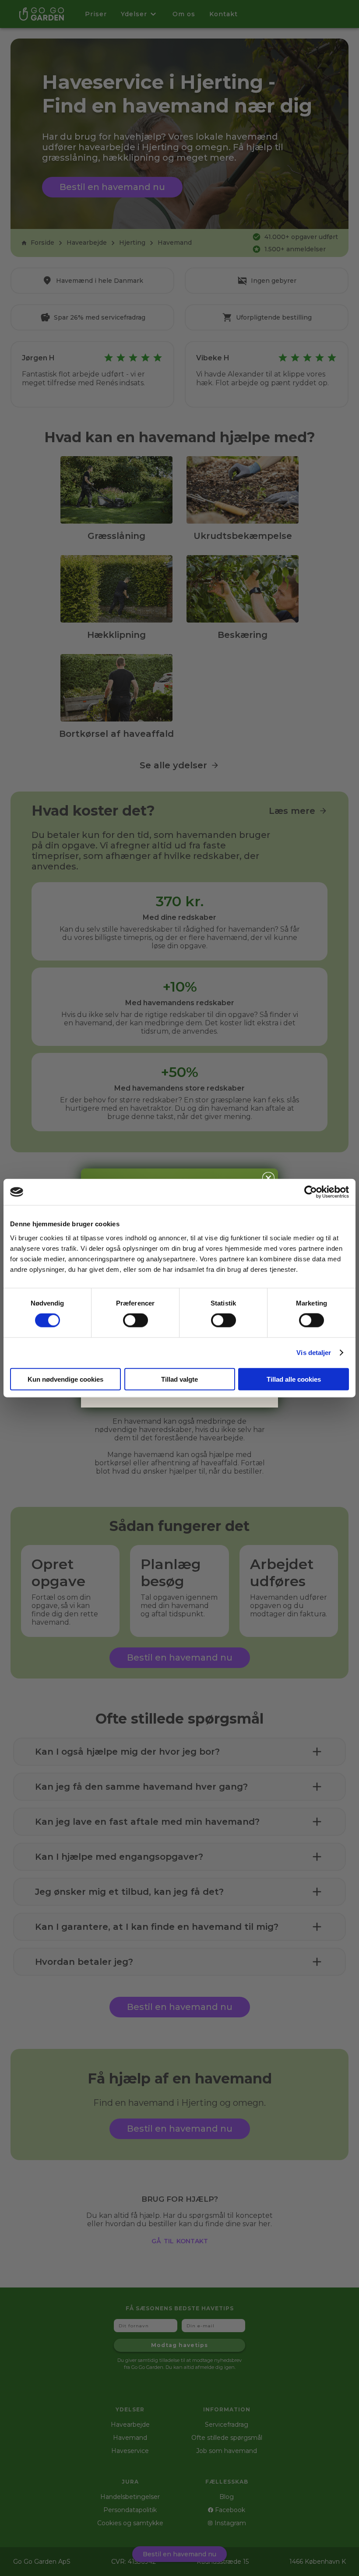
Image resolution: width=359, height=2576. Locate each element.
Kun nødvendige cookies (65, 1379)
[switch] (136, 1320)
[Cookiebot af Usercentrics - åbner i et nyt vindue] (311, 1192)
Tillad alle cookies (294, 1379)
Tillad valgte (179, 1379)
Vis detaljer (314, 1353)
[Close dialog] (268, 1178)
